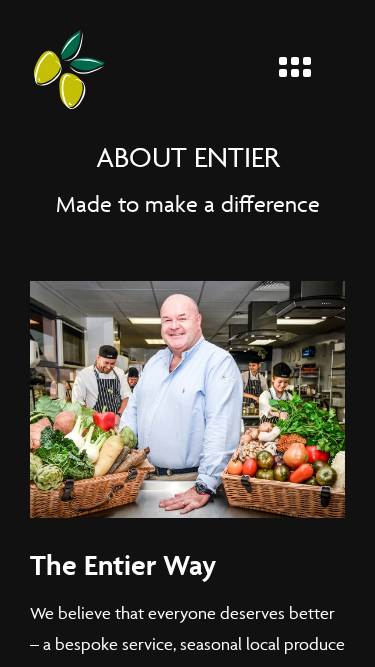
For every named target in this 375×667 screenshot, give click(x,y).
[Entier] (69, 69)
